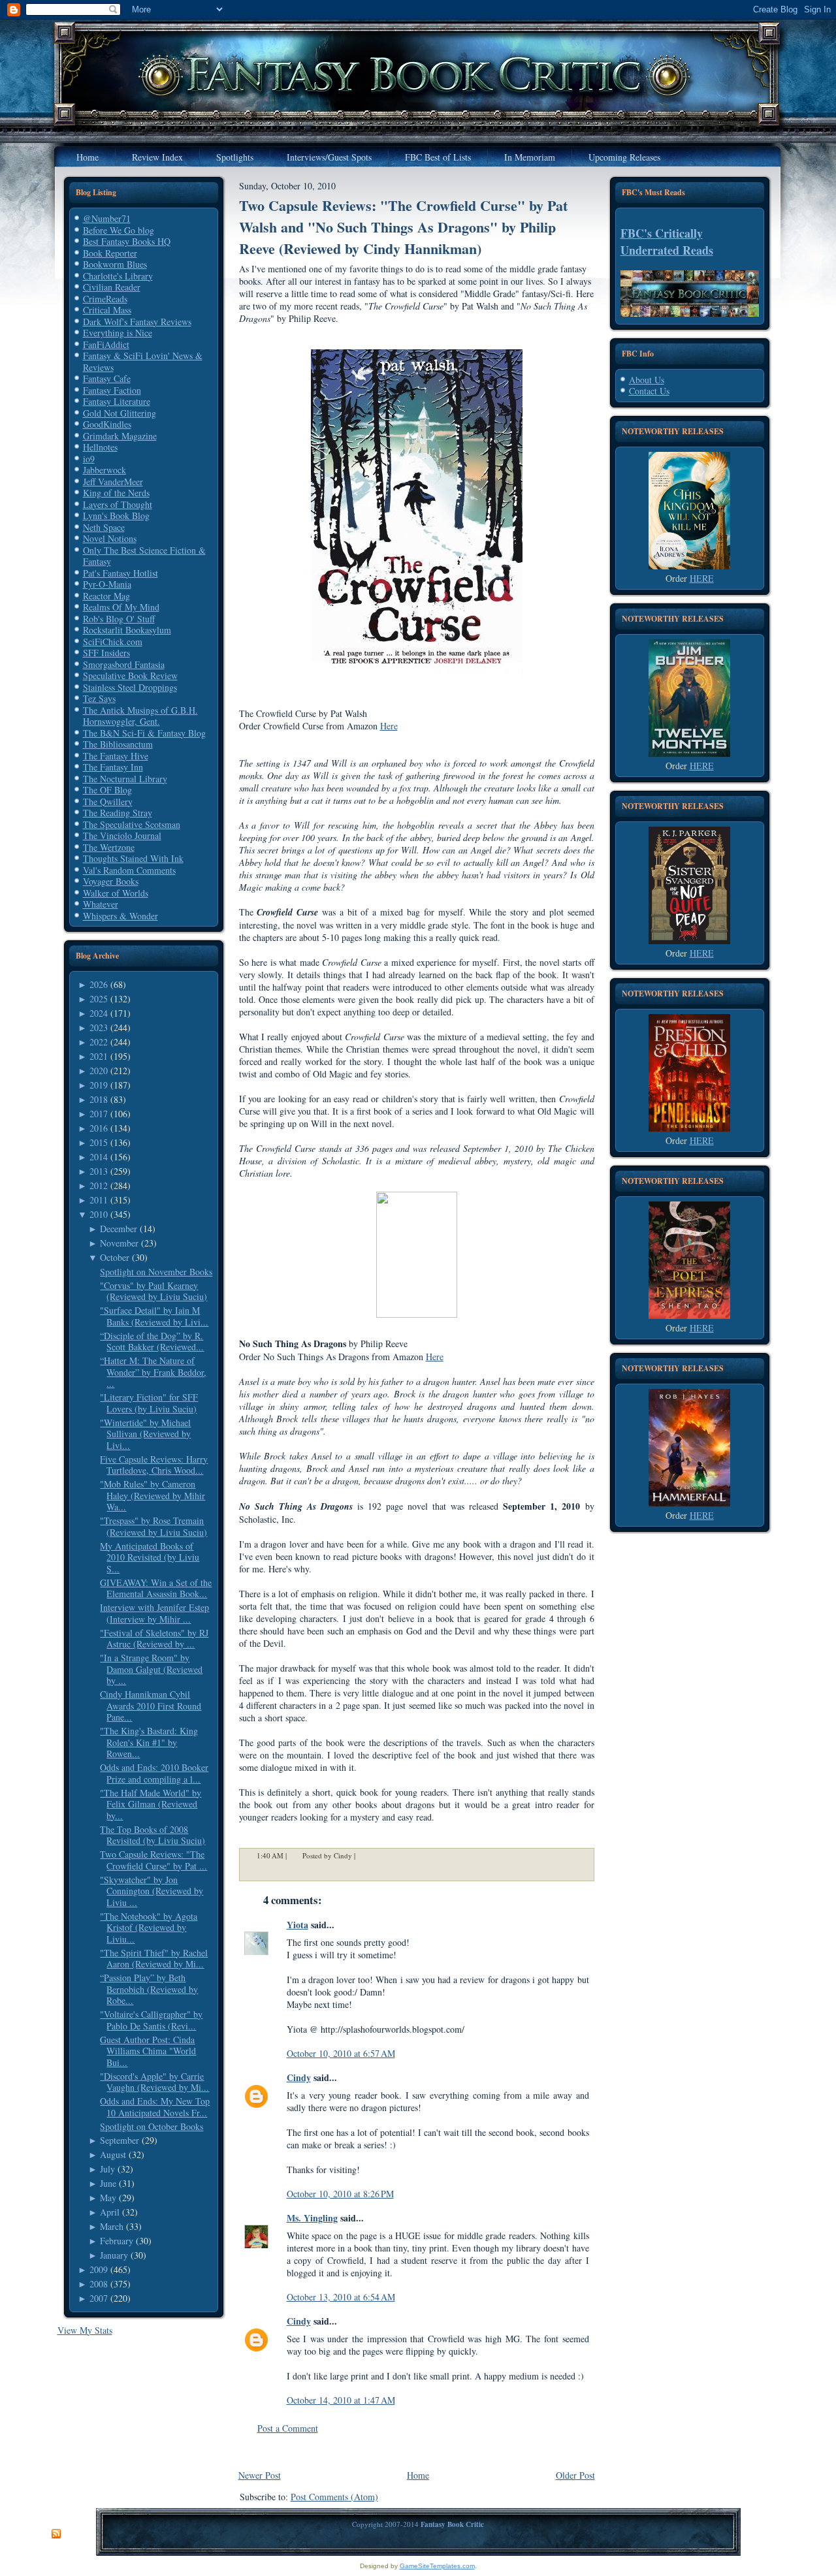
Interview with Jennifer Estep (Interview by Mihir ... (154, 1613)
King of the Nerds (116, 493)
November (119, 1243)
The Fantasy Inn (113, 767)
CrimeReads (105, 299)
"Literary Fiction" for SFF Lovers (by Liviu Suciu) (149, 1403)
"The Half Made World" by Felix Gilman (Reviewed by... (151, 1804)
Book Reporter (110, 253)
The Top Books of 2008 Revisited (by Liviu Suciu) (153, 1835)
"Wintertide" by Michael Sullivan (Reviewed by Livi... (145, 1434)
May (108, 2198)
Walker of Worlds (116, 893)
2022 (99, 1042)
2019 (99, 1085)
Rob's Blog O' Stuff (119, 619)
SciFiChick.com (113, 642)
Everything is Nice (118, 333)
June (108, 2183)
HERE (702, 578)
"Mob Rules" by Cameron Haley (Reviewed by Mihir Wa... (153, 1495)
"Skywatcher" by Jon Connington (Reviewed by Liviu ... (152, 1891)
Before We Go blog (119, 230)
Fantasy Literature (117, 401)
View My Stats (85, 2330)
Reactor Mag (106, 596)
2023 (99, 1027)
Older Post (575, 2475)
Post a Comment (288, 2428)
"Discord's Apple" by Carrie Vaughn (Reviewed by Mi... (154, 2082)
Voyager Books (111, 881)
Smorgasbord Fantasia (124, 664)
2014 (99, 1157)
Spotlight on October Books (152, 2126)
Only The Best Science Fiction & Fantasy (144, 556)
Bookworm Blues (115, 264)
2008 (99, 2284)
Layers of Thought (118, 504)
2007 (99, 2298)
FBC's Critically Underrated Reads (667, 242)
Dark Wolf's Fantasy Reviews (137, 322)
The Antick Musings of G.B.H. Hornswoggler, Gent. (140, 716)
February (117, 2241)
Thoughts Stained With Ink (133, 858)
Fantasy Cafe (107, 378)
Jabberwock (104, 470)
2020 (99, 1071)
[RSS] (56, 2534)
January (114, 2255)
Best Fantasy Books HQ (127, 241)
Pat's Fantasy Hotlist (121, 573)
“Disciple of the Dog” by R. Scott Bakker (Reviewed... (152, 1342)
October (115, 1257)
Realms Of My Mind (121, 607)
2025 (99, 999)
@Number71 (107, 218)
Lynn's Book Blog (116, 516)
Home (418, 2475)
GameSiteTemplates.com (437, 2566)
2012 (99, 1185)
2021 (99, 1056)
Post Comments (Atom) (334, 2497)
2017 (99, 1114)
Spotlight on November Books (156, 1272)
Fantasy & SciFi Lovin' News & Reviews (143, 361)
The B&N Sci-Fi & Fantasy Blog (144, 733)
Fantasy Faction (112, 390)
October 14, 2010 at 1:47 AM (341, 2400)
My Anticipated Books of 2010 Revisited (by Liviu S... (150, 1557)
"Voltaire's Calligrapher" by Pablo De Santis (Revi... (151, 2020)
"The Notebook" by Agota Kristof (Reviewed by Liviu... (149, 1928)
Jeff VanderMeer (113, 482)
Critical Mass (107, 310)
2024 (99, 1013)
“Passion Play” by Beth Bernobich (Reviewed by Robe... (149, 1989)
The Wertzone (109, 847)
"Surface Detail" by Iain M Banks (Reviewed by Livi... (154, 1316)
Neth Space (104, 527)
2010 (99, 1214)
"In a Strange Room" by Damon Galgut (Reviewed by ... (151, 1669)
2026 (99, 984)
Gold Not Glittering (120, 413)
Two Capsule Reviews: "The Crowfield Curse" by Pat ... (153, 1860)
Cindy (299, 2077)
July (107, 2169)
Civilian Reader (112, 287)
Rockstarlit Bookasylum (127, 630)
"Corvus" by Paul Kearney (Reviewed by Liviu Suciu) (153, 1291)
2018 (99, 1099)
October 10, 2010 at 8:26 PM (340, 2194)
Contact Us (649, 391)
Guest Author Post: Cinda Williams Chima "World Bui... (148, 2051)
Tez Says (99, 698)
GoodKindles (107, 424)
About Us (647, 380)
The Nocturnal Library (125, 779)
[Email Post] (364, 1855)
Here (389, 726)
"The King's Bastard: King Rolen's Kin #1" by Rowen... (149, 1742)
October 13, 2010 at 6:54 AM (341, 2297)
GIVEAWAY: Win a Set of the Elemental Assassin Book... (156, 1588)
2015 (99, 1142)
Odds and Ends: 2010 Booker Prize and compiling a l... (154, 1773)
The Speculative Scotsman (132, 824)
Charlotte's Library (118, 276)
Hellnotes (100, 447)
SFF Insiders (106, 653)
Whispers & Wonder (121, 916)
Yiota (297, 1925)
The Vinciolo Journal (122, 835)
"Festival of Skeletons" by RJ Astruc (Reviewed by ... (154, 1639)
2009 (99, 2269)
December (119, 1229)
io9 (89, 459)
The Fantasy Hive (116, 756)
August (113, 2155)
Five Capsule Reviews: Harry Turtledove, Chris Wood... (154, 1465)
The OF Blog (107, 790)
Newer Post (260, 2475)
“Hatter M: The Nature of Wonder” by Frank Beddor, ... (153, 1372)
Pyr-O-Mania (107, 584)
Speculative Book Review (130, 676)
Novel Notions (110, 538)
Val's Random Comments (129, 870)
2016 (99, 1128)
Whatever (101, 904)
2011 (99, 1200)
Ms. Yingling (312, 2218)
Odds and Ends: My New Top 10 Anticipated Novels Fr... (155, 2107)
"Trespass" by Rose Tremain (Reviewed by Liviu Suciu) (153, 1526)
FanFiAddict (106, 344)
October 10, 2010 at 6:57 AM (341, 2053)
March (112, 2226)
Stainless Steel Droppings (130, 687)
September (120, 2140)
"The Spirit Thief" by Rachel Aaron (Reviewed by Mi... (154, 1959)
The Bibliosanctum (118, 744)
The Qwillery (108, 802)
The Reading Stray (118, 813)
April (110, 2212)
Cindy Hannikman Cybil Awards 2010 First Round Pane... (151, 1706)
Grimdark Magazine (120, 436)
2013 (99, 1171)
